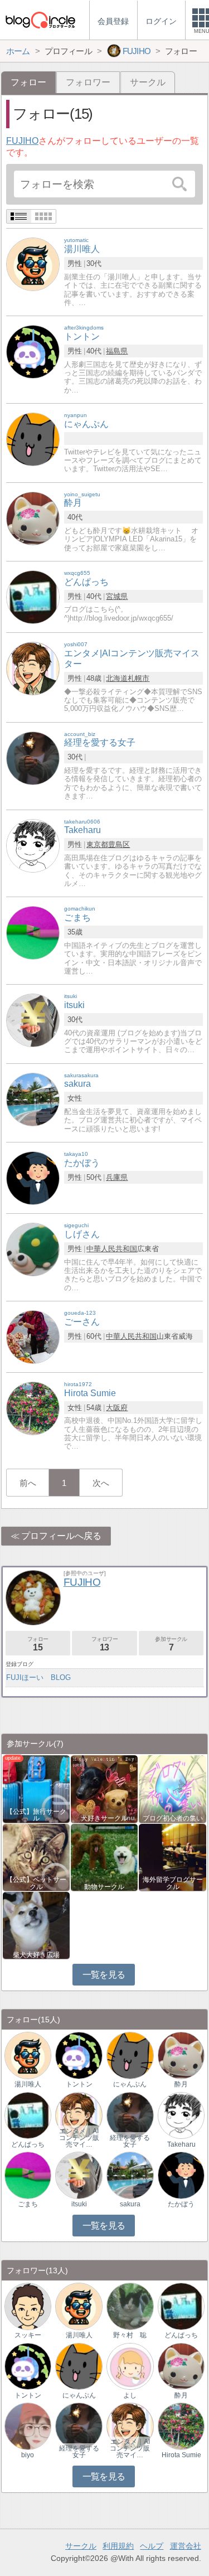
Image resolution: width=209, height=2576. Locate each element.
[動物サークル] (104, 1856)
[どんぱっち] (33, 596)
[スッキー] (28, 2306)
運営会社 (186, 2546)
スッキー (28, 2335)
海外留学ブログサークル (173, 1883)
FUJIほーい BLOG (38, 1677)
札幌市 (138, 678)
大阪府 (117, 1408)
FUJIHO (22, 141)
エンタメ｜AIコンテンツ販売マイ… (79, 2138)
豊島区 (119, 844)
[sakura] (33, 1099)
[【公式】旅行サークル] (36, 1788)
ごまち (28, 2204)
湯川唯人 (28, 2084)
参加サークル (171, 1644)
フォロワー (88, 82)
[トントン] (33, 352)
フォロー (38, 1644)
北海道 (117, 678)
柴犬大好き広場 (36, 1955)
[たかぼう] (33, 1177)
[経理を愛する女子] (33, 757)
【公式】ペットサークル (36, 1883)
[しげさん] (33, 1249)
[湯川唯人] (33, 264)
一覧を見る (104, 1975)
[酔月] (33, 518)
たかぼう (181, 2204)
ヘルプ (152, 2546)
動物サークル (104, 1887)
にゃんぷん (130, 2084)
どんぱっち (28, 2144)
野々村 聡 (130, 2335)
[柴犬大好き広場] (36, 1924)
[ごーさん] (33, 1336)
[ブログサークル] (40, 20)
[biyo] (28, 2426)
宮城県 (117, 596)
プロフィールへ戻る (61, 1536)
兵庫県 (117, 1177)
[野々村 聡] (130, 2306)
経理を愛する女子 (130, 2141)
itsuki (79, 2204)
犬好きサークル (104, 1818)
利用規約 (118, 2546)
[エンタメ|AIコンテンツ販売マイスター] (33, 668)
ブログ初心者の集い (173, 1818)
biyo (28, 2455)
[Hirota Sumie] (33, 1408)
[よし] (130, 2366)
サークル (148, 82)
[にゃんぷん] (33, 439)
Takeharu (181, 2144)
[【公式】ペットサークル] (36, 1856)
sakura (130, 2204)
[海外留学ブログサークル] (172, 1856)
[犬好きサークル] (104, 1788)
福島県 (117, 351)
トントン (79, 2084)
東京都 (97, 844)
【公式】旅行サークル (36, 1815)
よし (130, 2395)
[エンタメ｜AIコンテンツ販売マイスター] (79, 2115)
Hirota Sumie (181, 2455)
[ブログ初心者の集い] (172, 1788)
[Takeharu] (33, 845)
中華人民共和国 (112, 1249)
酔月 (181, 2084)
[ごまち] (33, 933)
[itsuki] (33, 1020)
